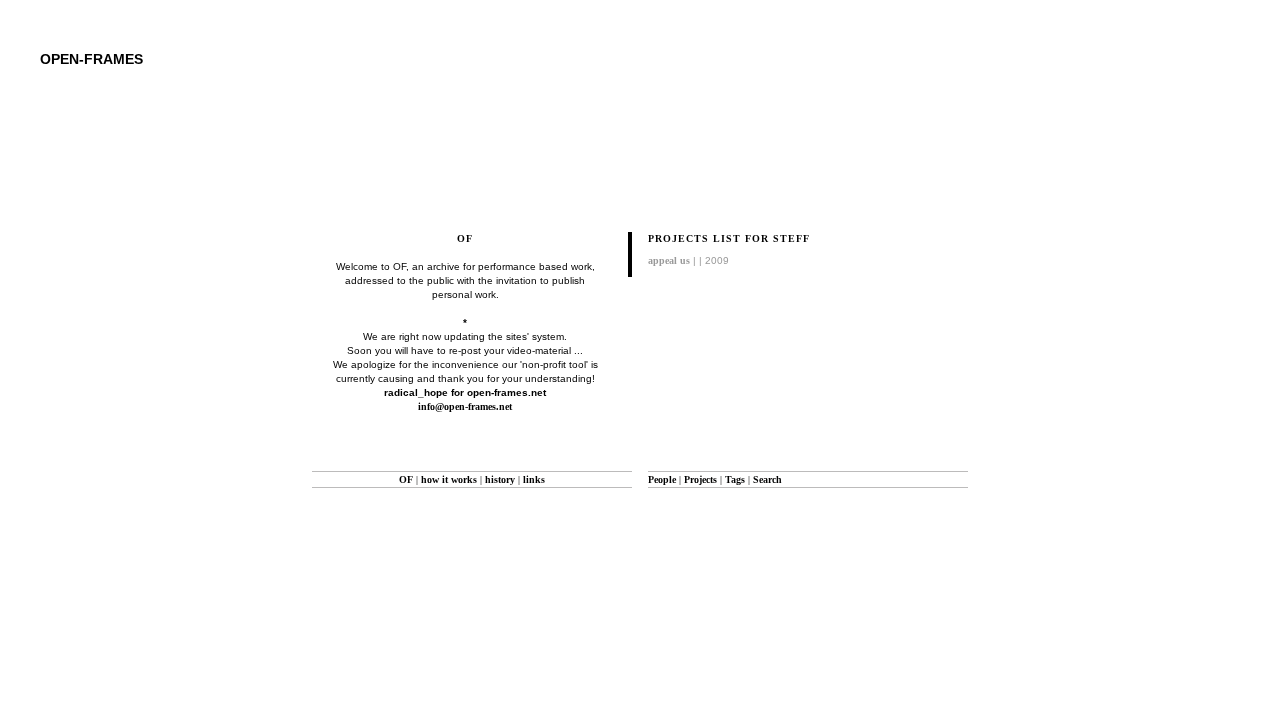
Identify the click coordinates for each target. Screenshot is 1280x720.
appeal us (669, 260)
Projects (700, 479)
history (500, 479)
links (534, 479)
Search (767, 479)
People (662, 479)
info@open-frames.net (465, 406)
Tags (735, 479)
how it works (449, 479)
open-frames (91, 59)
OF (406, 479)
